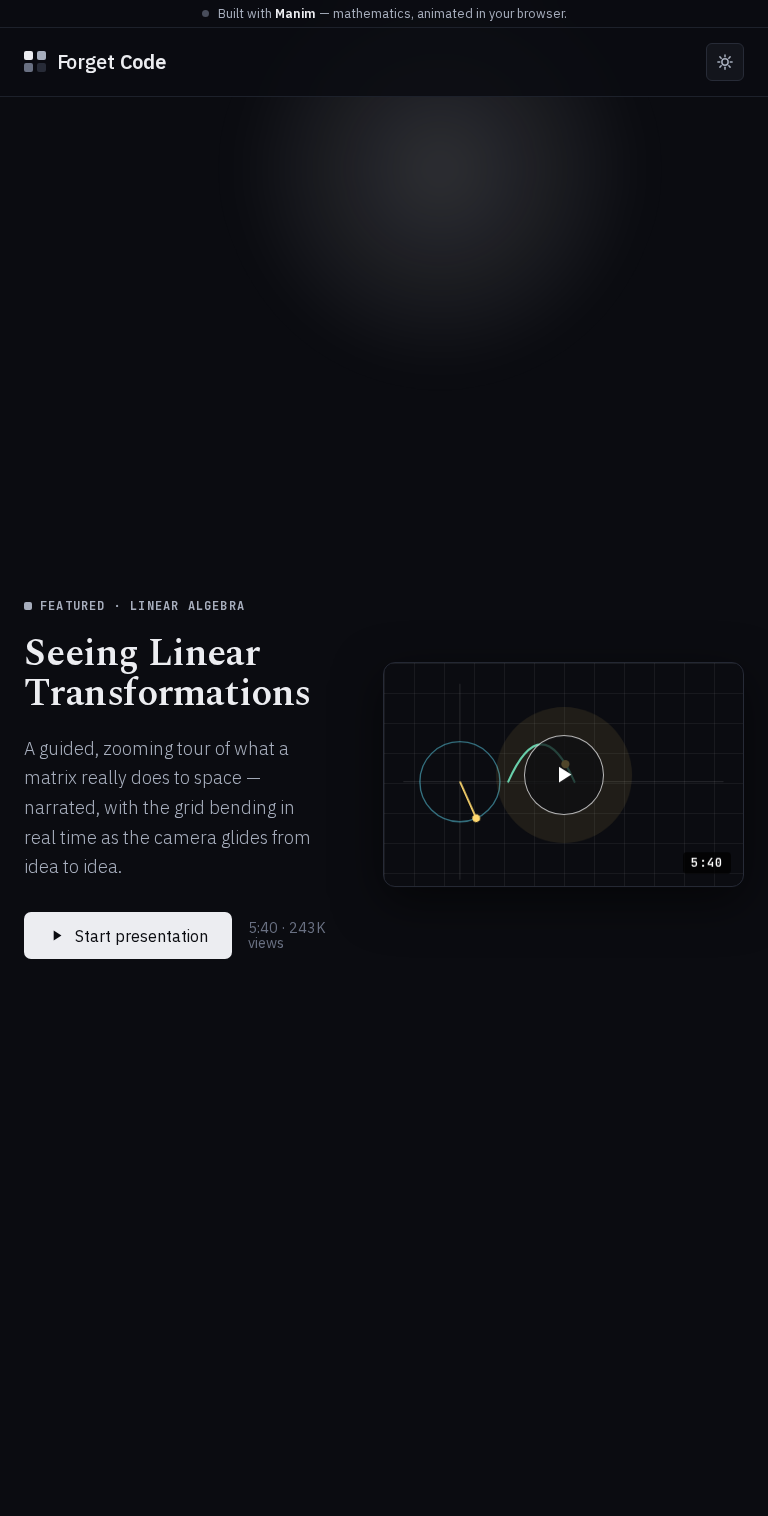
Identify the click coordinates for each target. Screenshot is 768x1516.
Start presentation (141, 936)
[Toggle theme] (725, 62)
